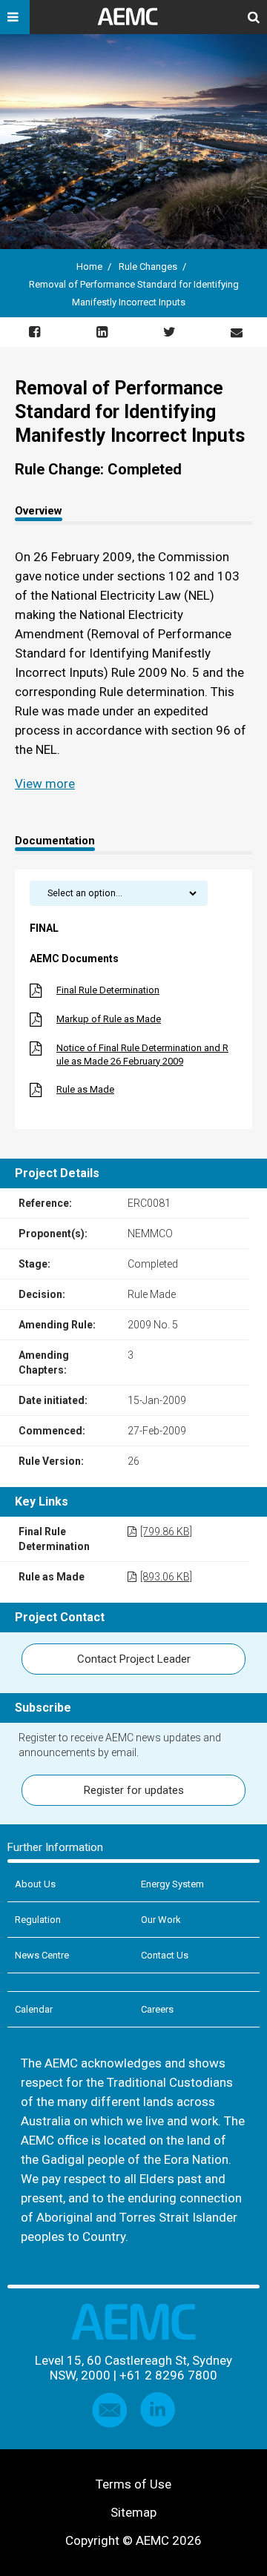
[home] (133, 22)
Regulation (38, 1920)
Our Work (161, 1920)
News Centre (42, 1955)
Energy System (172, 1884)
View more (45, 784)
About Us (35, 1884)
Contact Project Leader (134, 1659)
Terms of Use (133, 2484)
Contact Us (165, 1955)
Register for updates (134, 1790)
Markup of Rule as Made (109, 1019)
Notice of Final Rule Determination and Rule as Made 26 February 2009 (142, 1054)
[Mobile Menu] (15, 17)
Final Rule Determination (108, 990)
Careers (157, 2009)
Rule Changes (148, 266)
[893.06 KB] (166, 1577)
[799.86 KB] (166, 1532)
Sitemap (133, 2512)
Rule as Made (85, 1089)
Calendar (34, 2009)
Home (89, 266)
